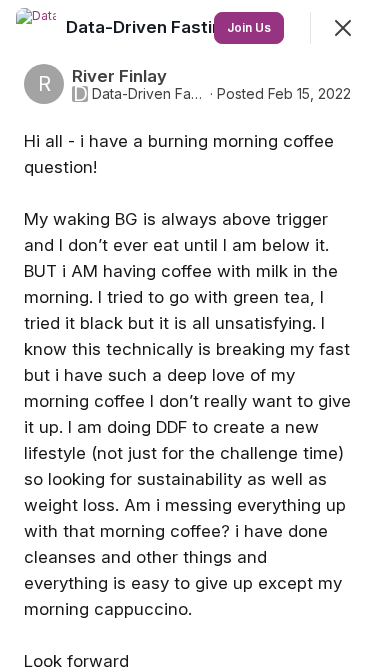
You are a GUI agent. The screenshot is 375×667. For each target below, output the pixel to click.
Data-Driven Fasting (149, 94)
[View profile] (36, 28)
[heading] (151, 27)
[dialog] (187, 333)
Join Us (249, 27)
